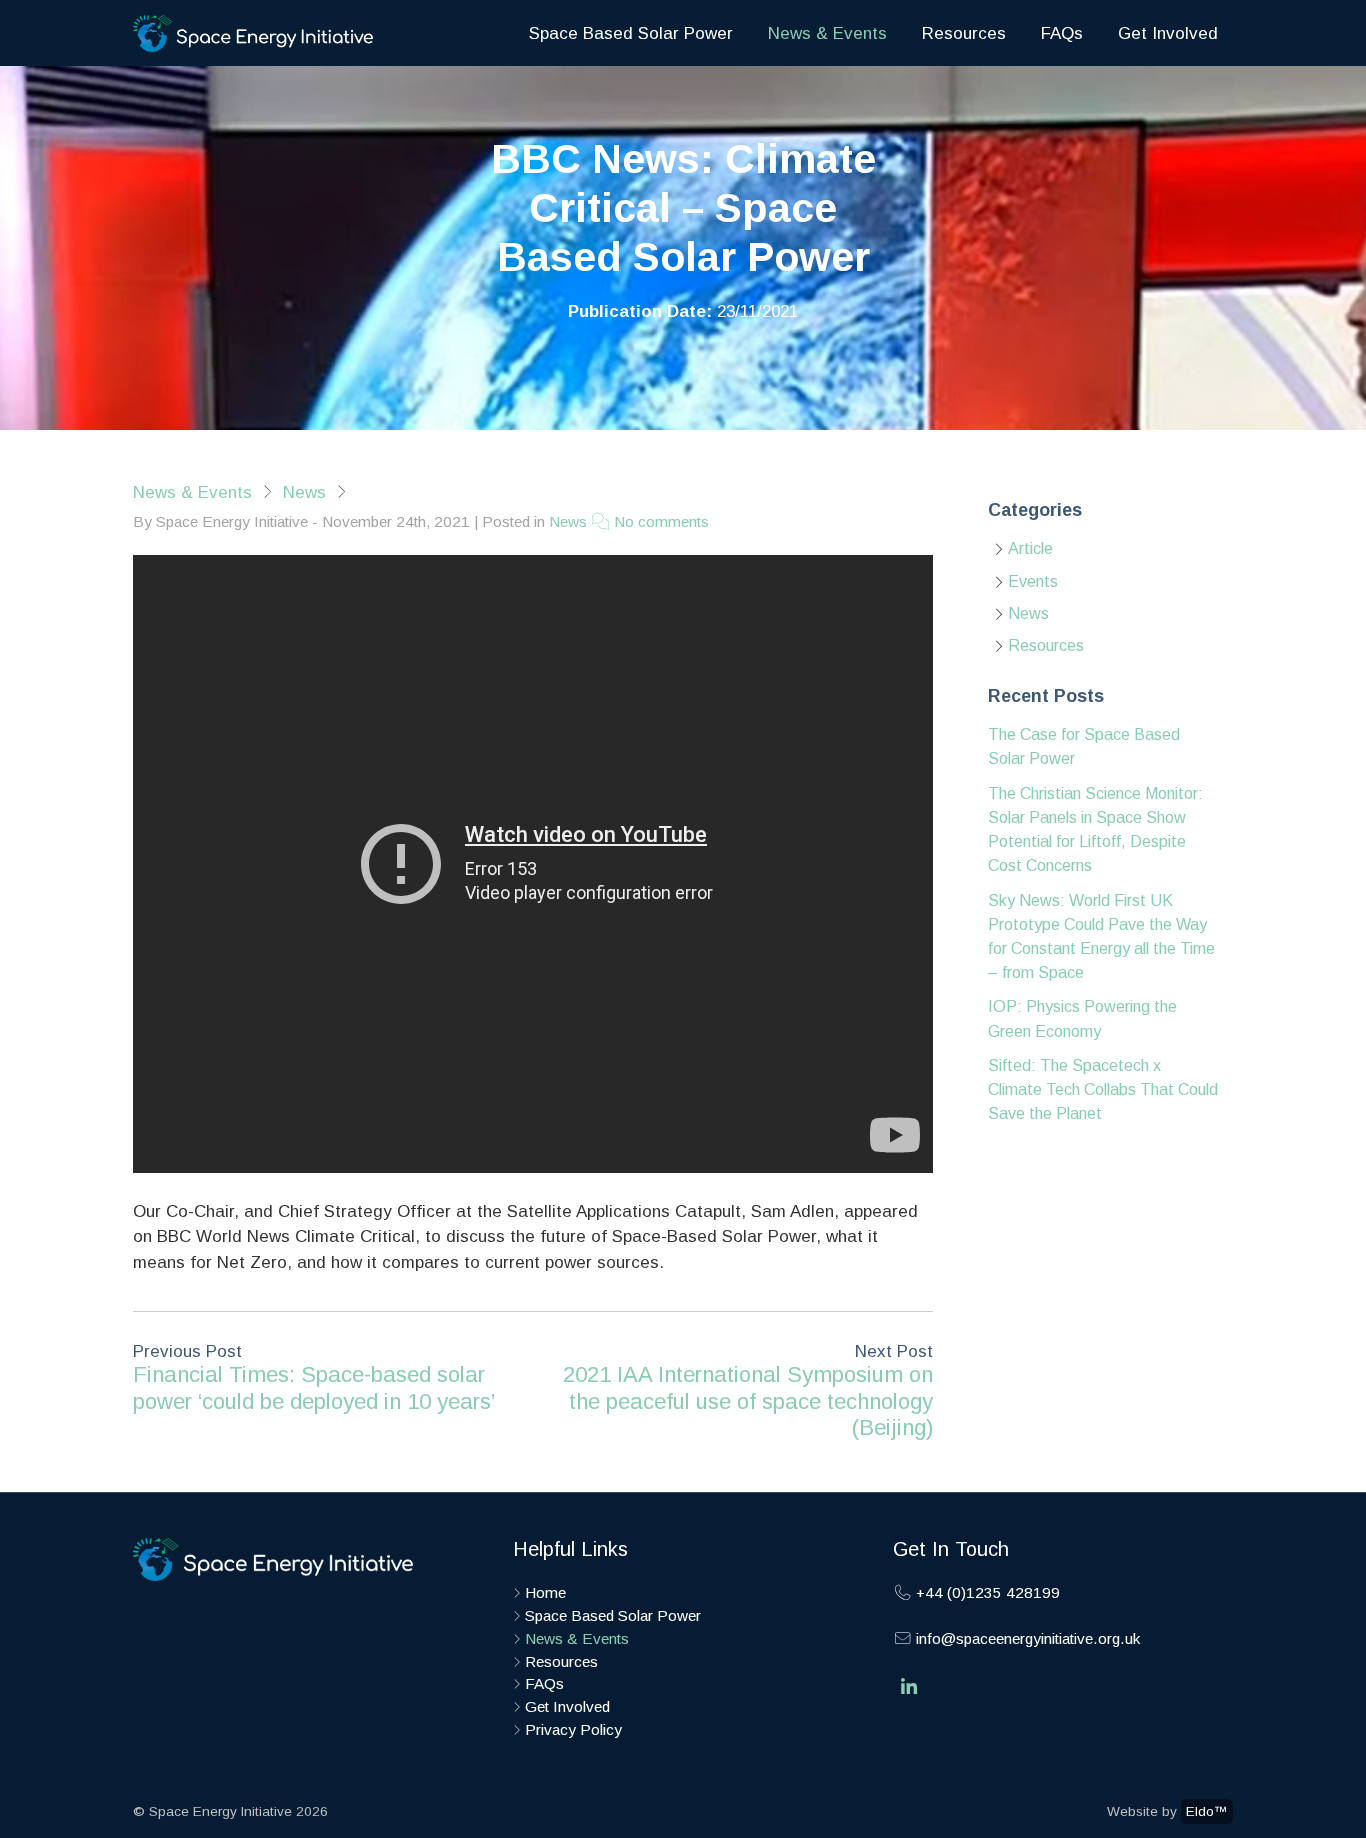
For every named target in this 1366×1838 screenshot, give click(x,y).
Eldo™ (1207, 1811)
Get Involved (1168, 33)
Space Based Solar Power (631, 33)
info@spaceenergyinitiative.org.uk (1026, 1638)
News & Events (827, 33)
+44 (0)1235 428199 (986, 1592)
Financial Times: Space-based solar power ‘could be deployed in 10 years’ (314, 1388)
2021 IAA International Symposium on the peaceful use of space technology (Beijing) (748, 1401)
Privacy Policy (573, 1729)
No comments (659, 521)
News (304, 492)
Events (1033, 581)
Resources (964, 33)
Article (1030, 548)
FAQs (1062, 33)
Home (545, 1592)
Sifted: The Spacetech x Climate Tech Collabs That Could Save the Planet (1103, 1089)
